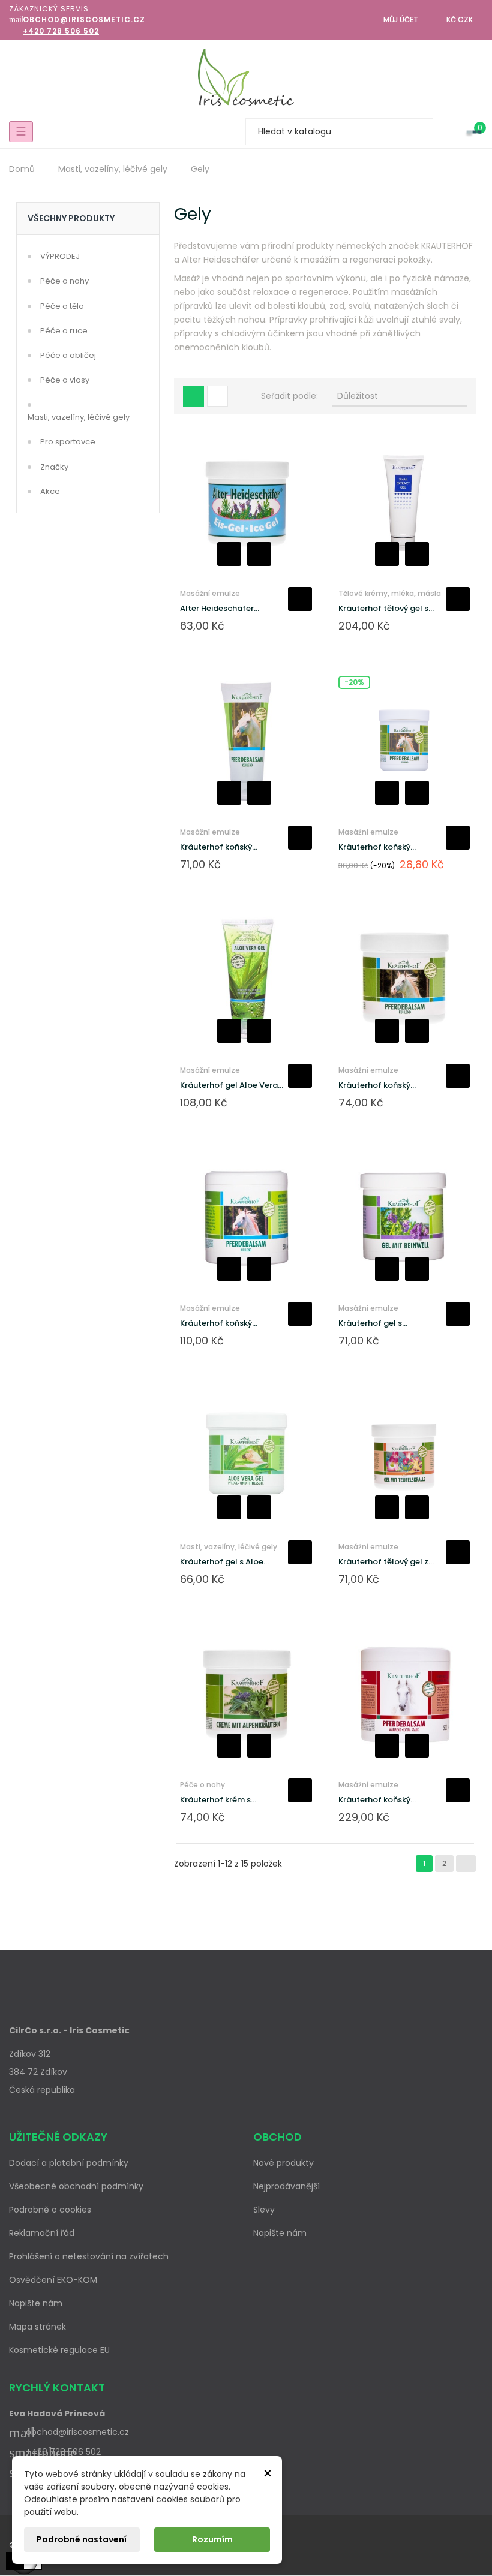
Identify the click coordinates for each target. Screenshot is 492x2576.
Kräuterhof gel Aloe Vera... (232, 1085)
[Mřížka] (193, 396)
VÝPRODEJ (60, 256)
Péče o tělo (62, 306)
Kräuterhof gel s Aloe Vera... (222, 1562)
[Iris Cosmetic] (246, 77)
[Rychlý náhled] (259, 554)
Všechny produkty (71, 218)
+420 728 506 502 (61, 31)
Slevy (264, 2210)
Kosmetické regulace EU (59, 2350)
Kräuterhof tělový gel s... (386, 608)
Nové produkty (283, 2163)
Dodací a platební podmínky (69, 2163)
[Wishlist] (449, 132)
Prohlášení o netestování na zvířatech (89, 2256)
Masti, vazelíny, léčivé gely (79, 417)
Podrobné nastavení (82, 2539)
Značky (54, 467)
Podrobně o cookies (50, 2210)
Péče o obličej (68, 355)
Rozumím (212, 2539)
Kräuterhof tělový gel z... (386, 1562)
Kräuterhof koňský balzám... (216, 847)
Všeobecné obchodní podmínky (76, 2186)
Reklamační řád (42, 2233)
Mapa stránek (37, 2327)
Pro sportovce (68, 442)
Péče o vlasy (65, 380)
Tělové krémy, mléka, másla (390, 593)
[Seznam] (217, 396)
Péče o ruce (64, 331)
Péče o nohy (64, 281)
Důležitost (399, 396)
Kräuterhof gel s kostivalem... (370, 1323)
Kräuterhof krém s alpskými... (215, 1800)
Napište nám (36, 2303)
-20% (354, 682)
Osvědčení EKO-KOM (53, 2280)
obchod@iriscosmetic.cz (84, 19)
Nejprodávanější (286, 2186)
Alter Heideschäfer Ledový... (217, 609)
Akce (50, 491)
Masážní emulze (210, 593)
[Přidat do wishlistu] (229, 554)
